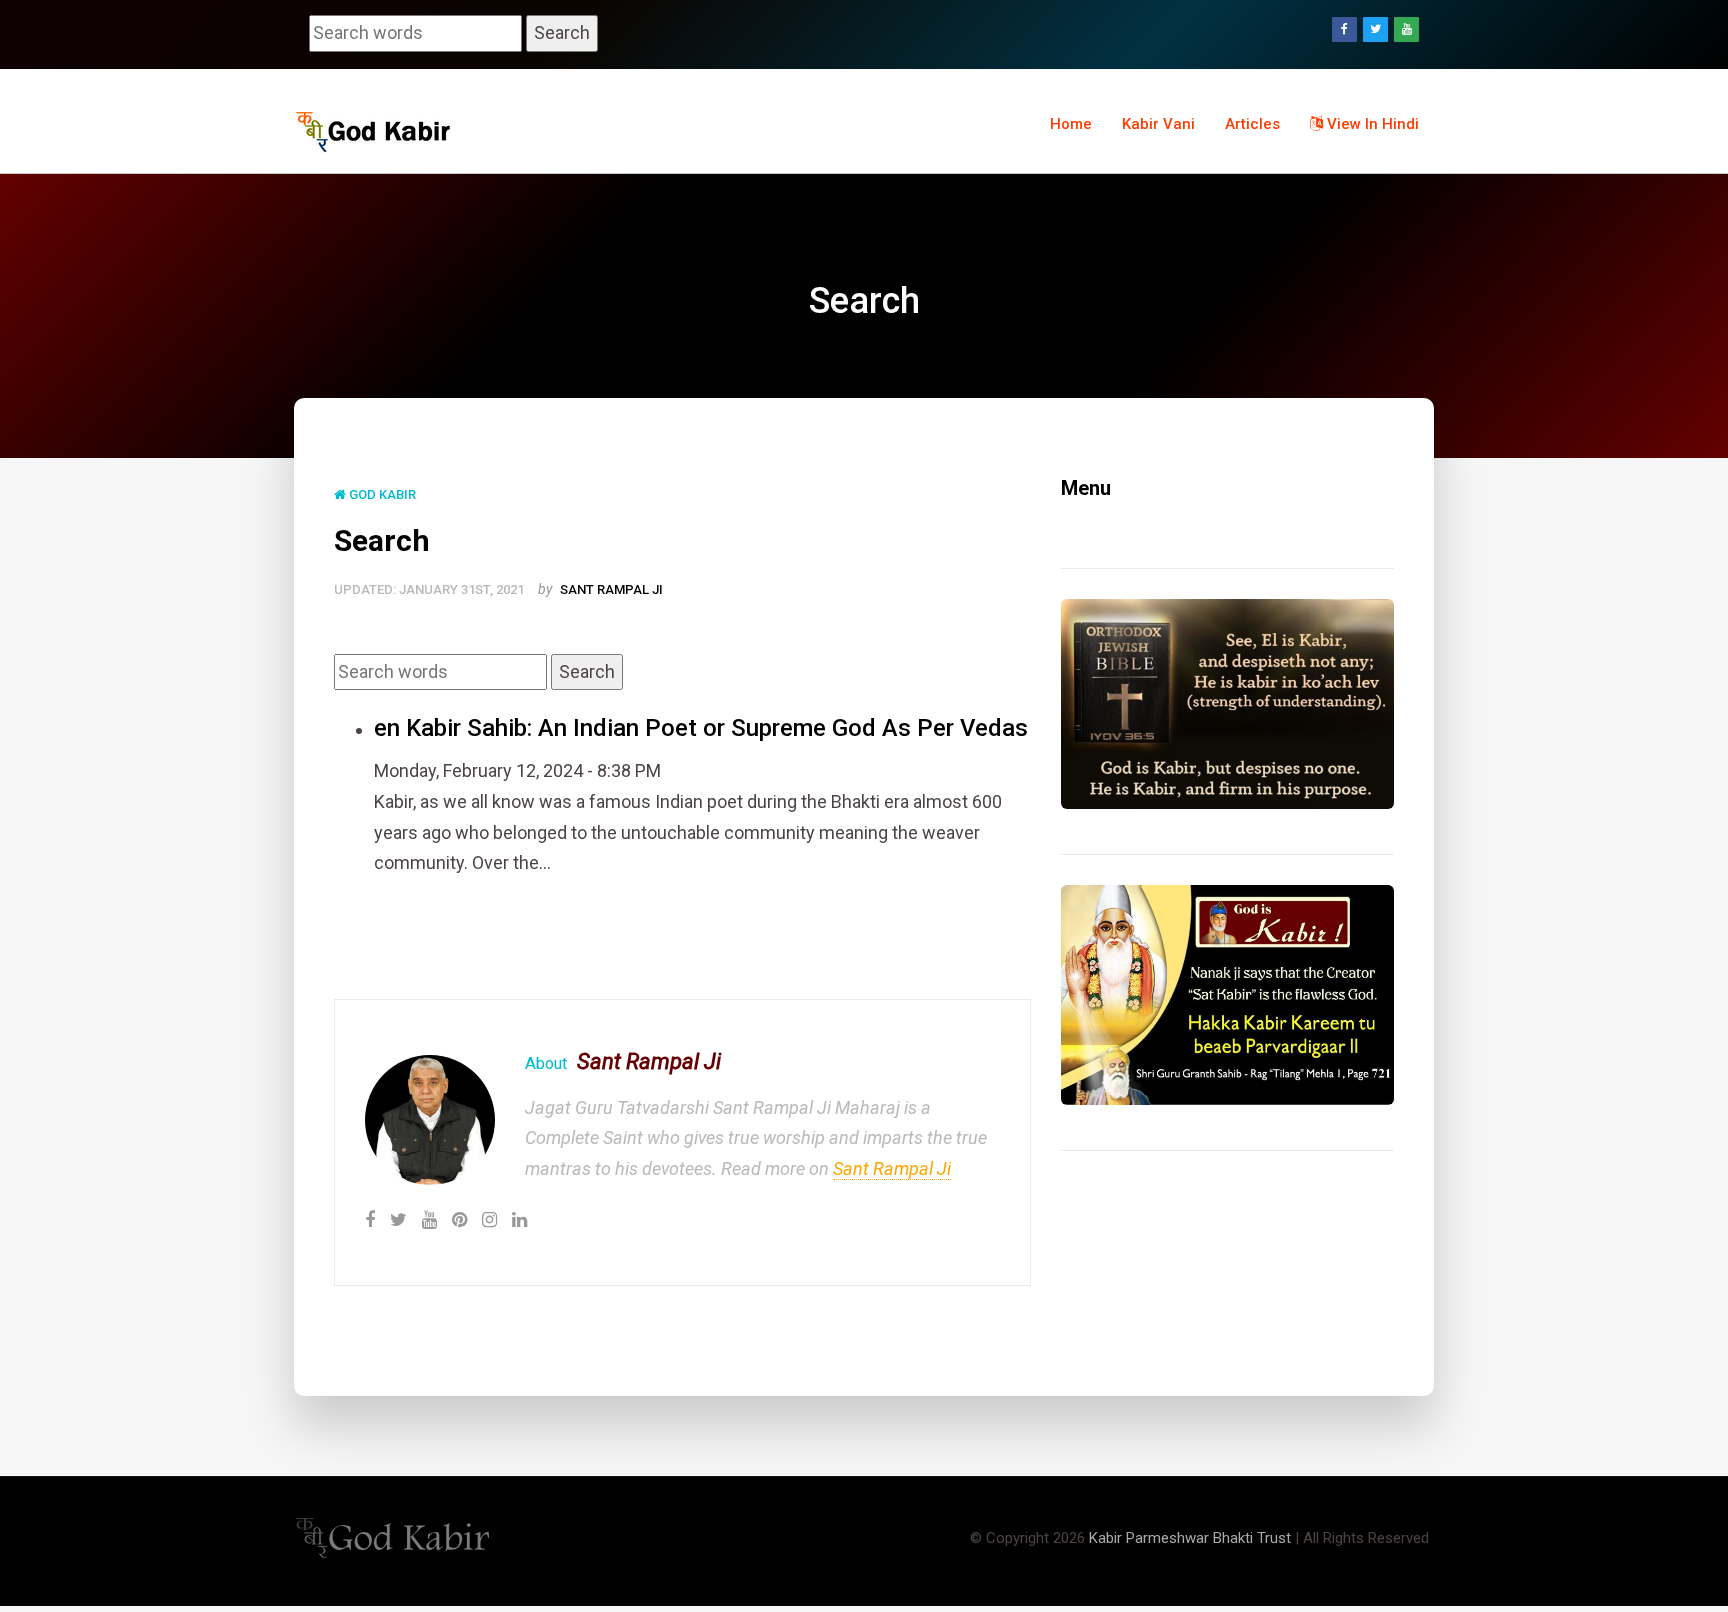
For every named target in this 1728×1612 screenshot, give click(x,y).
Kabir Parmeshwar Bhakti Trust (1190, 1538)
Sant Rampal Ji (611, 589)
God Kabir (381, 494)
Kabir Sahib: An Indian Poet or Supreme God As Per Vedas (717, 728)
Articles (1252, 124)
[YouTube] (1406, 29)
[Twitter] (1375, 29)
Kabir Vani (1158, 124)
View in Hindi (1371, 124)
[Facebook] (1344, 29)
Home (1071, 124)
